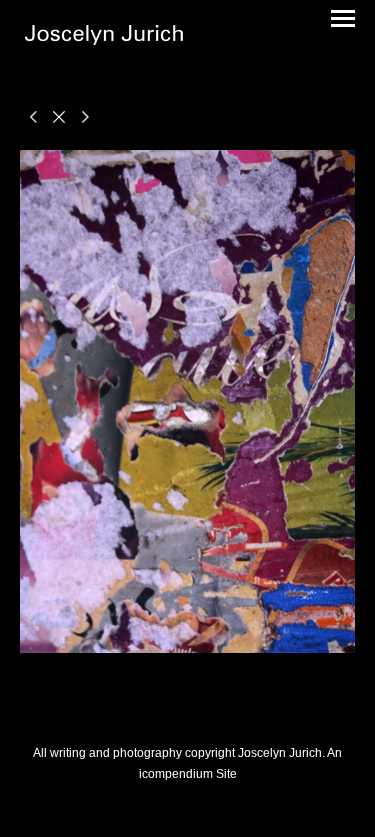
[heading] (104, 38)
